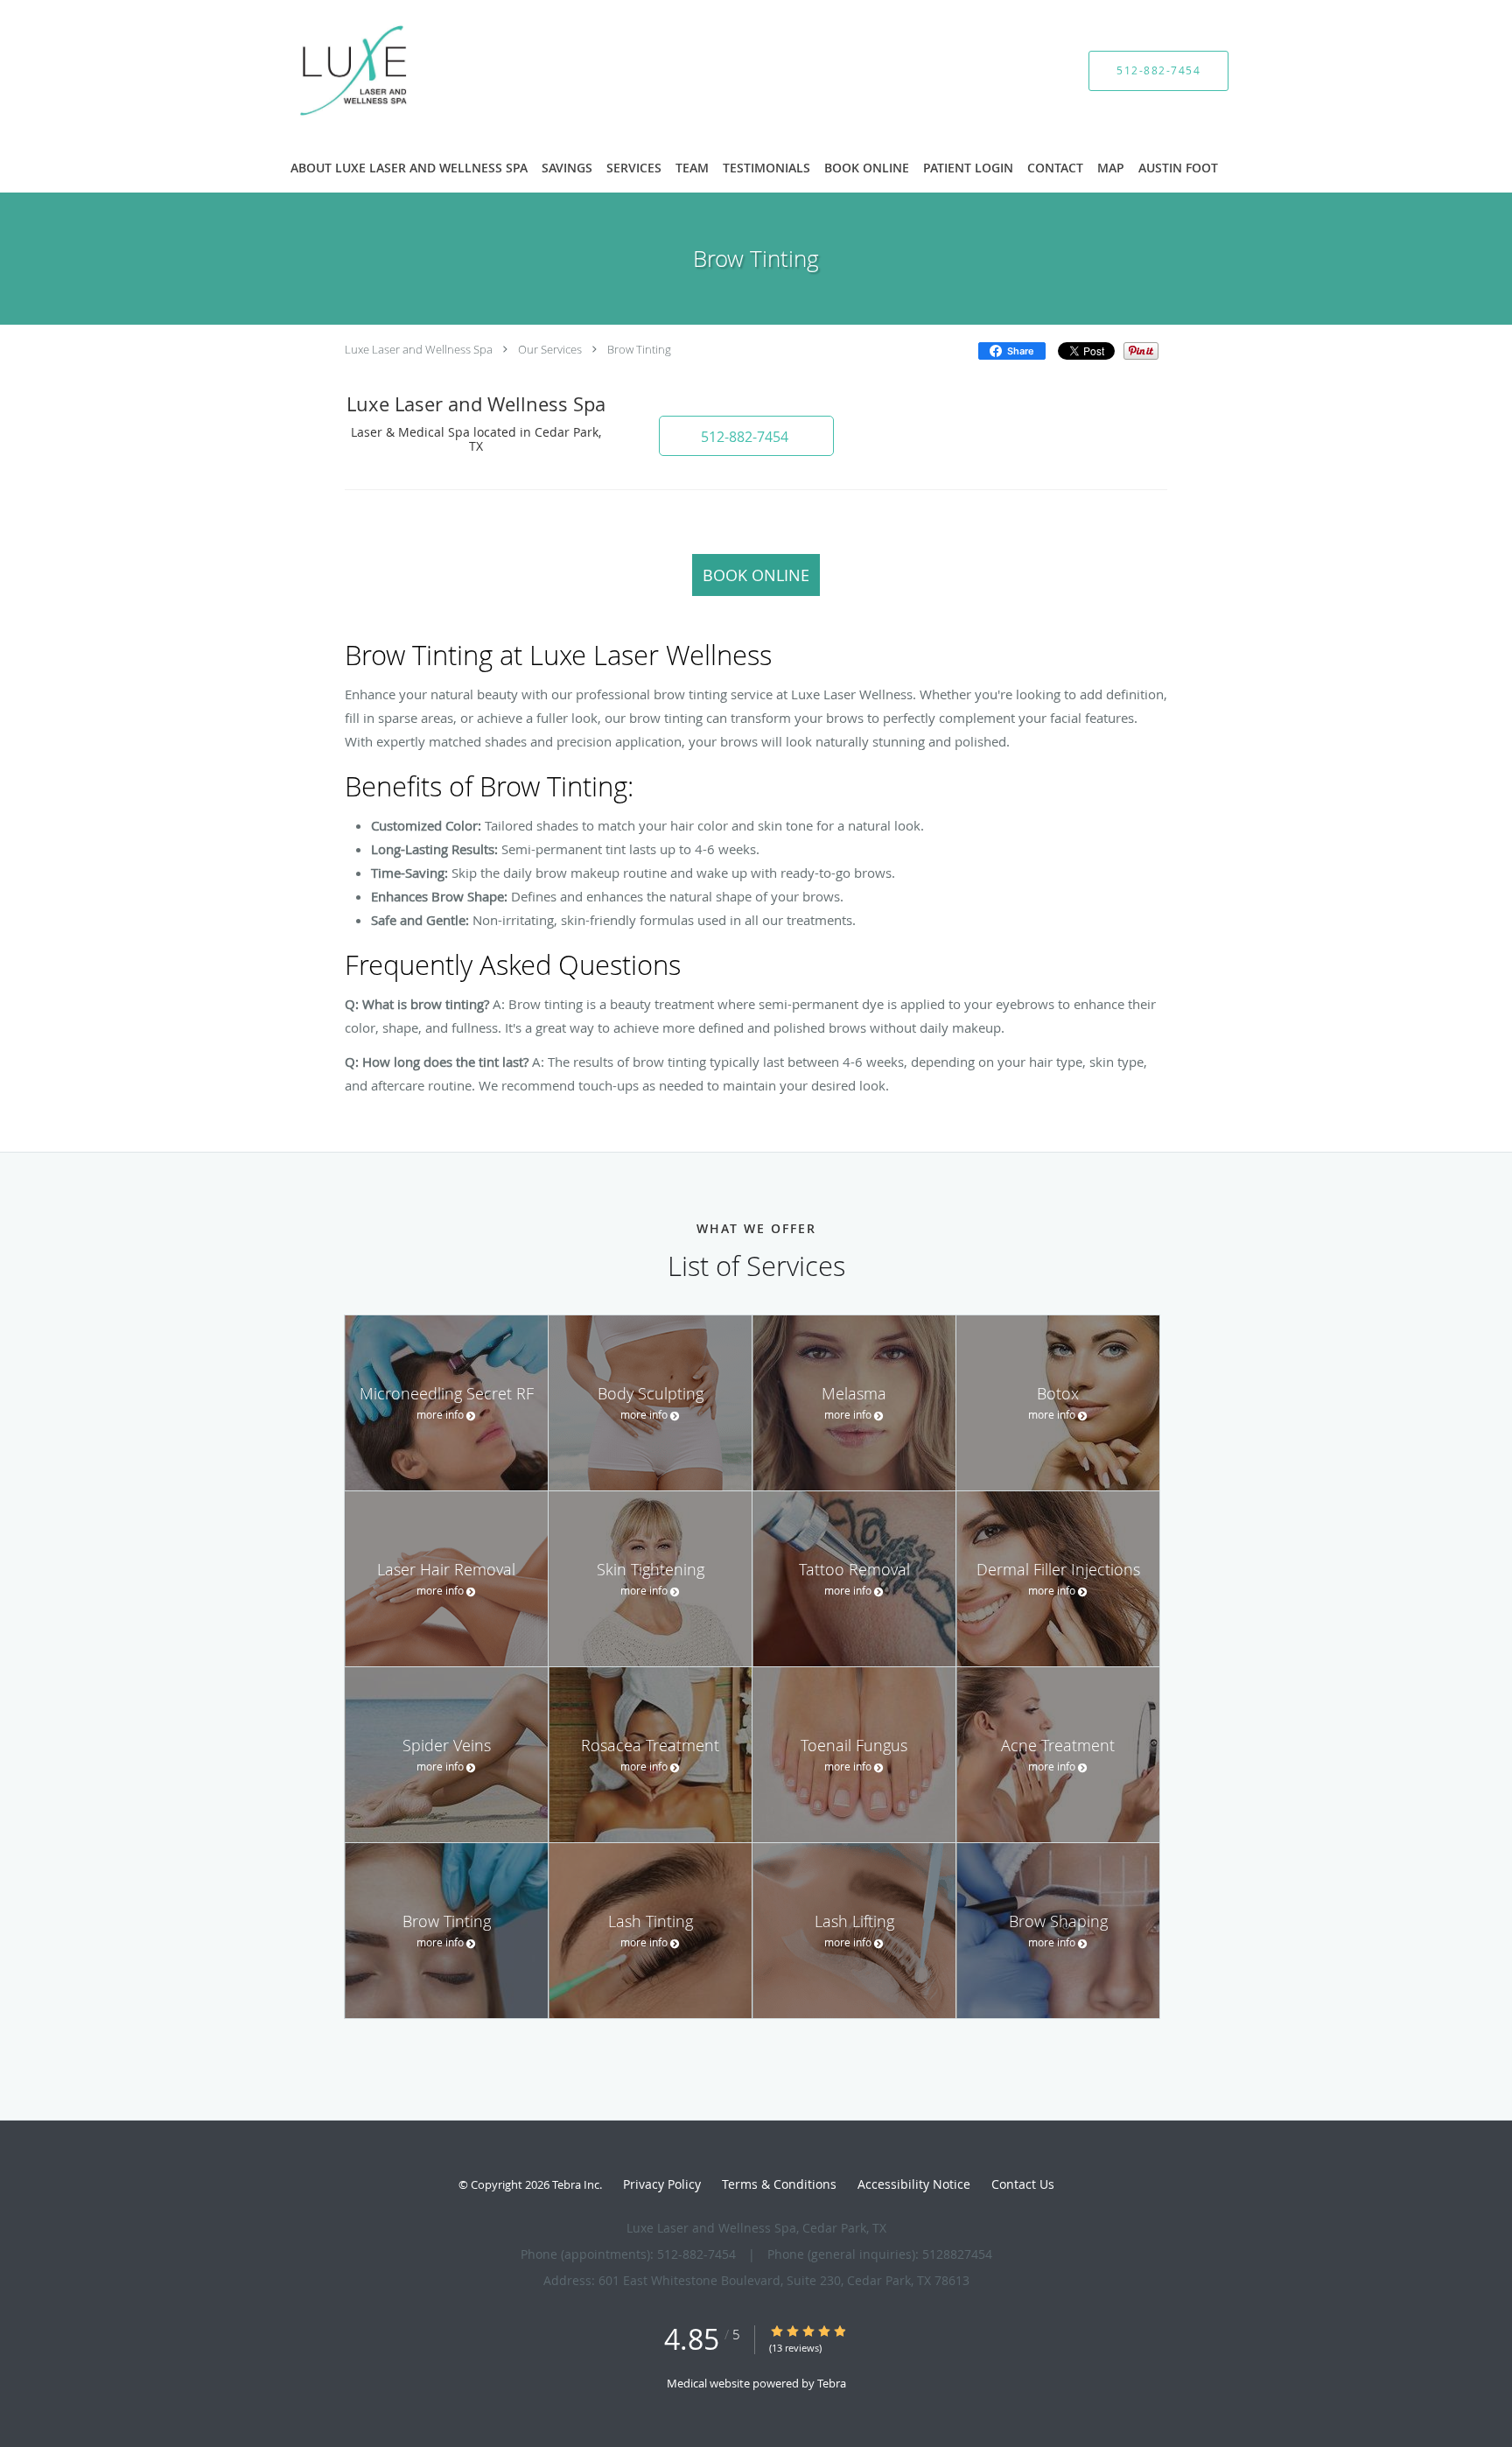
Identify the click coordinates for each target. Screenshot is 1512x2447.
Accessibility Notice (914, 2184)
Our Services (550, 349)
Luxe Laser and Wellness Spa (419, 349)
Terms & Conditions (779, 2184)
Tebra (832, 2383)
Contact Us (1023, 2184)
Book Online (756, 575)
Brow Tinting (639, 349)
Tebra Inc (576, 2184)
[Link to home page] (329, 70)
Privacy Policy (662, 2184)
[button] (746, 436)
